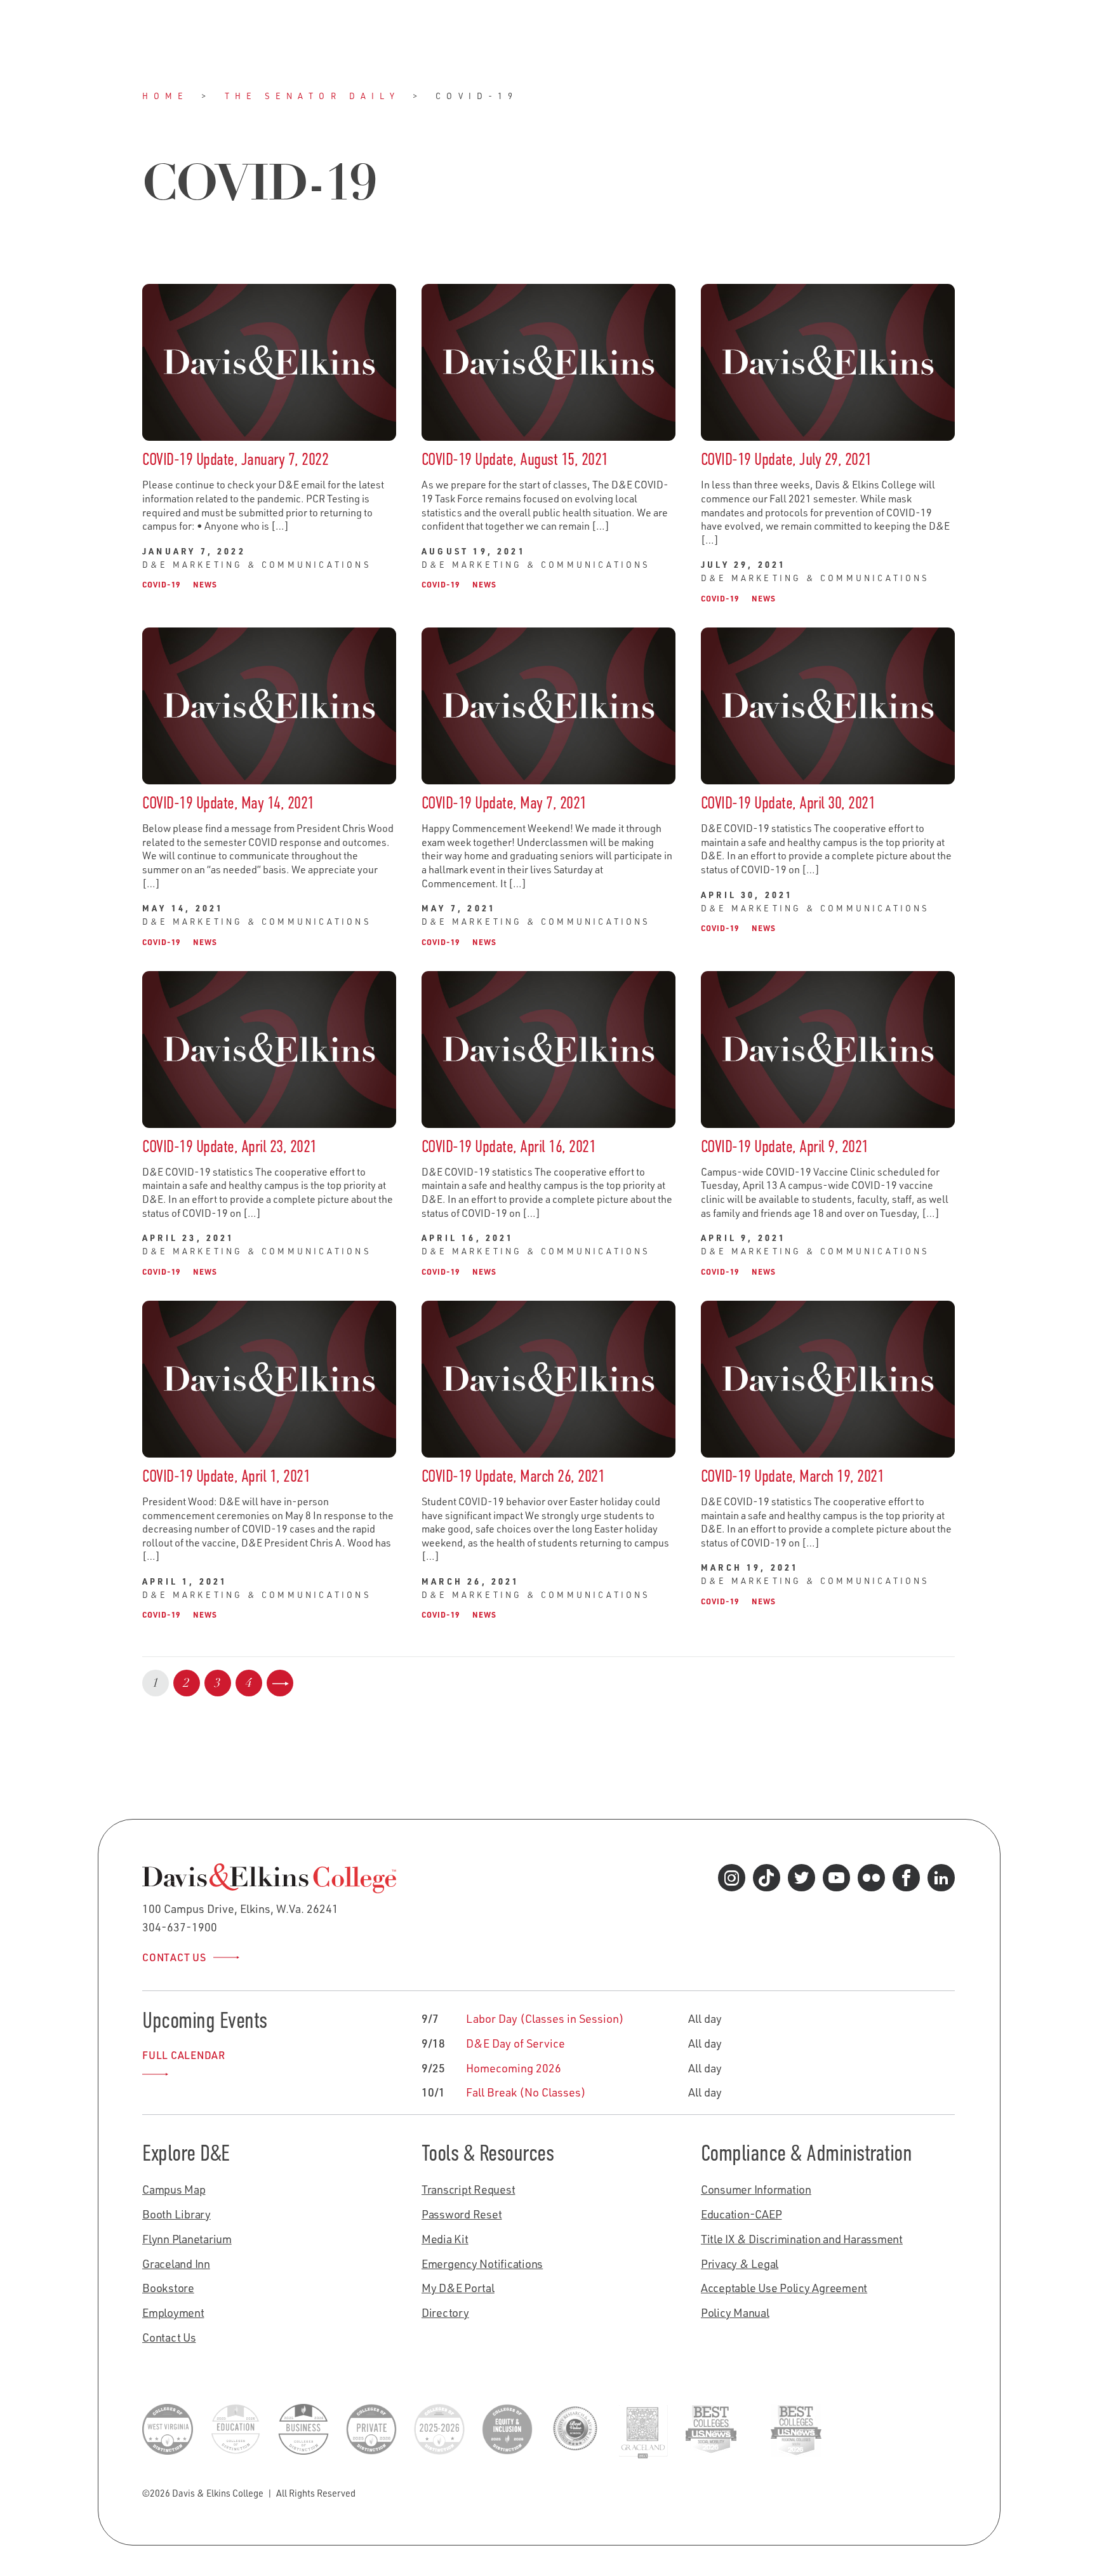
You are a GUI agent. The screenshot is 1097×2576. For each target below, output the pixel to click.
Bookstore (168, 2288)
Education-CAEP (741, 2214)
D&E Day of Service (515, 2043)
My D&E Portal (458, 2288)
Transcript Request (469, 2189)
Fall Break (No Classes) (526, 2092)
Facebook (906, 1881)
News (205, 584)
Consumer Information (756, 2189)
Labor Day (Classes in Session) (545, 2018)
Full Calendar (184, 2055)
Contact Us (174, 1957)
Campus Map (174, 2189)
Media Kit (445, 2239)
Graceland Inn (176, 2264)
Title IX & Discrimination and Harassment (802, 2239)
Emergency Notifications (482, 2264)
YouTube (836, 1881)
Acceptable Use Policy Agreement (784, 2288)
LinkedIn (941, 1881)
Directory (445, 2312)
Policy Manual (735, 2312)
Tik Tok (766, 1881)
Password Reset (462, 2214)
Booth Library (176, 2214)
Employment (173, 2312)
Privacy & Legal (740, 2264)
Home (165, 96)
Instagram (731, 1881)
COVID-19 (161, 584)
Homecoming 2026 (514, 2068)
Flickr (871, 1881)
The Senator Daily (313, 96)
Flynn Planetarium (187, 2239)
